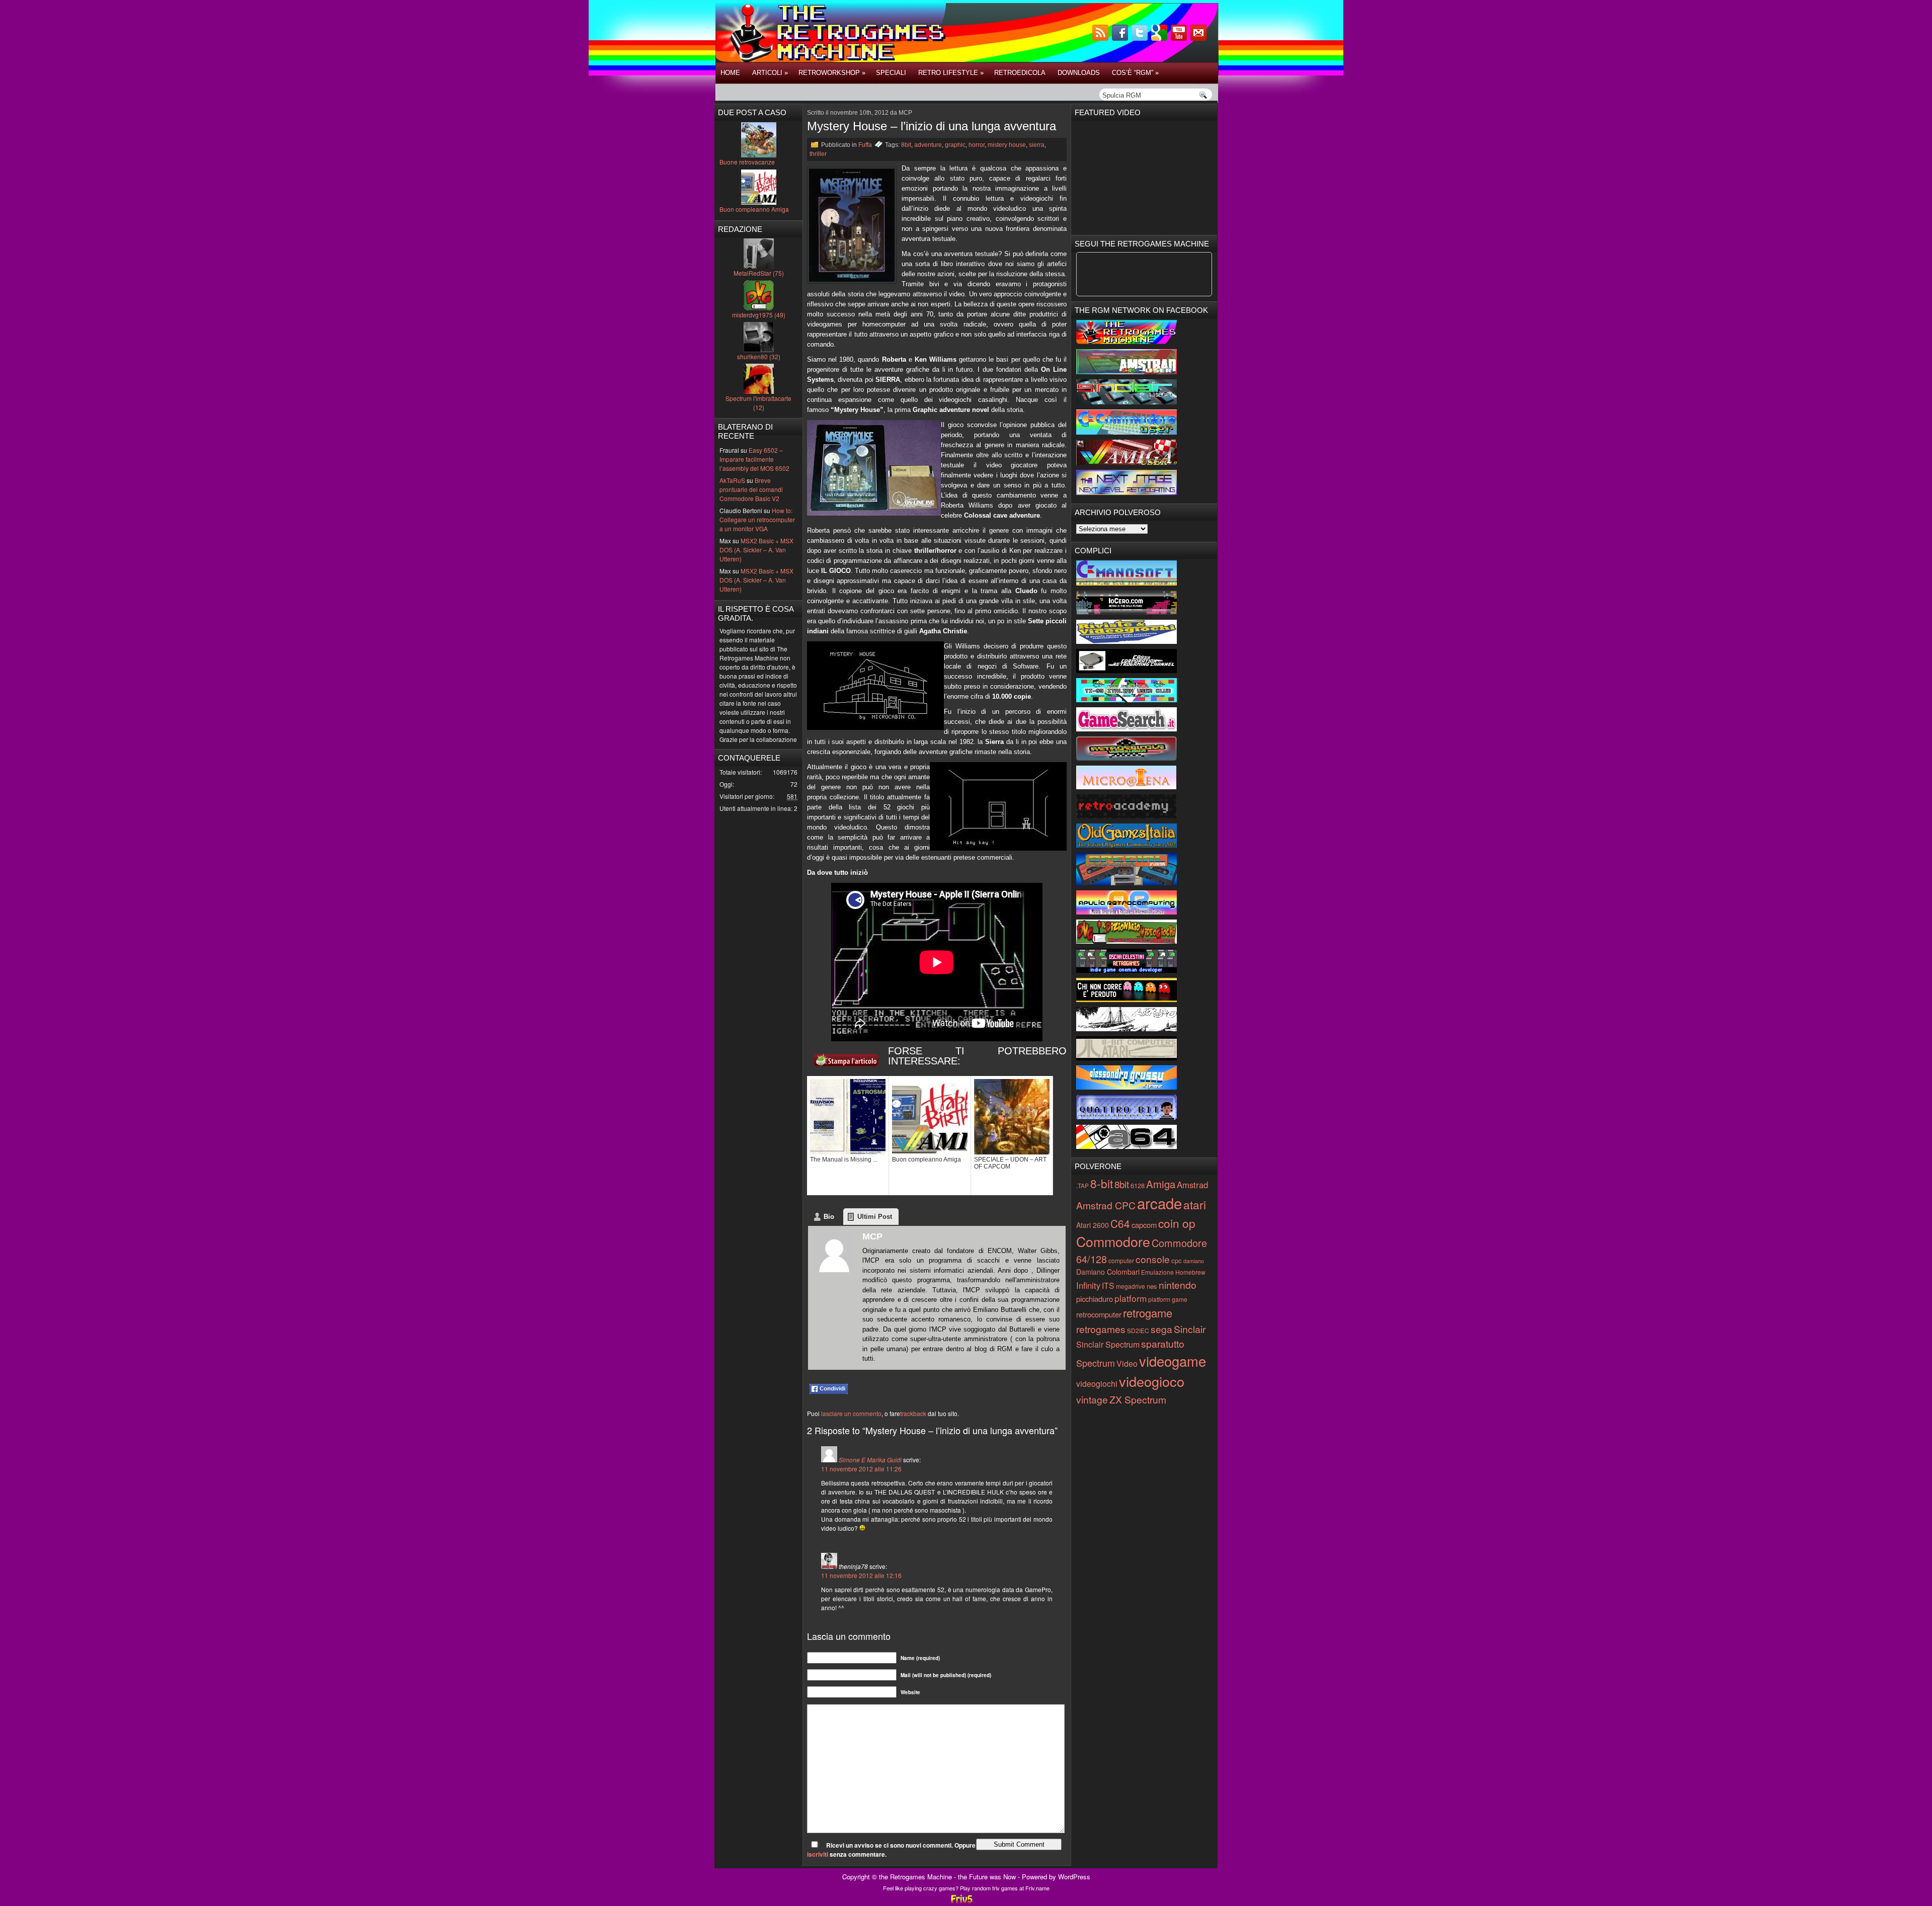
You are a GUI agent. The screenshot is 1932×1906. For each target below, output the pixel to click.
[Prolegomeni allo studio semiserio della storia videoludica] (1126, 1117)
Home (730, 73)
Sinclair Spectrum (1108, 1344)
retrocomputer (1099, 1314)
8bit (906, 145)
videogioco (1152, 1381)
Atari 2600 (1093, 1225)
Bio (829, 1217)
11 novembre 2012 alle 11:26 (861, 1469)
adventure (928, 145)
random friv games (995, 1888)
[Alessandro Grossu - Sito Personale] (1126, 1087)
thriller (818, 154)
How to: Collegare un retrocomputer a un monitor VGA (757, 519)
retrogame (1148, 1313)
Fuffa (865, 145)
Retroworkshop (832, 73)
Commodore (1113, 1241)
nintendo (1178, 1285)
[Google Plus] (1160, 38)
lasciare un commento (851, 1413)
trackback (913, 1413)
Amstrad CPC (1106, 1205)
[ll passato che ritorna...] (1126, 1028)
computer (1121, 1260)
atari (1195, 1204)
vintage (1092, 1399)
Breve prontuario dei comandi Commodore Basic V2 (751, 489)
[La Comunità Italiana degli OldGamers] (1126, 845)
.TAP (1082, 1185)
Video (1127, 1363)
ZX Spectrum (1138, 1399)
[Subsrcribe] (1101, 38)
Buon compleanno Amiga (754, 209)
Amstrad (1192, 1185)
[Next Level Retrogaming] (1126, 492)
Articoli (770, 73)
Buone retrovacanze (747, 162)
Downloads (1079, 73)
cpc (1177, 1260)
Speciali (891, 73)
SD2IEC (1138, 1330)
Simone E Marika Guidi (870, 1460)
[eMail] (1199, 38)
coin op (1177, 1223)
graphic (955, 145)
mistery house (1007, 145)
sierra (1037, 145)
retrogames (1101, 1329)
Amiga (1161, 1184)
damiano (1194, 1261)
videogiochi (1097, 1384)
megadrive (1131, 1286)
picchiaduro (1095, 1299)
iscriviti (818, 1854)
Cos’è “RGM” (1135, 73)
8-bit (1102, 1183)
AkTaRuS (732, 480)
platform (1131, 1298)
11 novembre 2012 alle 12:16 (861, 1575)
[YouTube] (1180, 38)
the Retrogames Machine (915, 1877)
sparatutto (1163, 1343)
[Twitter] (1141, 38)
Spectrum (1096, 1363)
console (1153, 1259)
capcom (1144, 1225)
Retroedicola (1020, 73)
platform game (1168, 1299)
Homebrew (1190, 1272)
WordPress (1074, 1877)
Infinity (1088, 1285)
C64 (1120, 1223)
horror (977, 145)
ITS (1108, 1286)
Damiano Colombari (1108, 1272)
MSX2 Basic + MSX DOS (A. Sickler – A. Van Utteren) (756, 550)
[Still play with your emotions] (1126, 583)
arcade (1159, 1203)
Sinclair (1190, 1329)
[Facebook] (1121, 38)
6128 (1138, 1185)
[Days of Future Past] (1126, 341)
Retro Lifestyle (951, 73)
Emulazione (1157, 1272)
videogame (1173, 1361)
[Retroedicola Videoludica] (1126, 758)
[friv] (961, 1902)
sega (1161, 1329)
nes (1152, 1286)
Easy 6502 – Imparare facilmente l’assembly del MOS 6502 (754, 459)
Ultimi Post (875, 1217)
